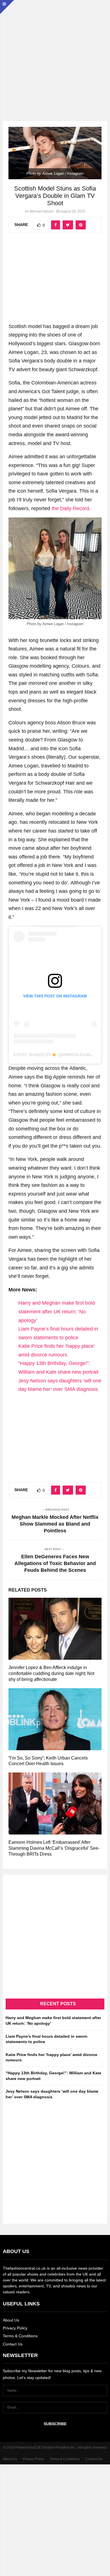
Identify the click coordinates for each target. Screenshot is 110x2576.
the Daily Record (70, 508)
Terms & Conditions (20, 2336)
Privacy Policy (15, 2328)
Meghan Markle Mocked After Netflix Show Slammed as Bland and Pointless (55, 1524)
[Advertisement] (55, 55)
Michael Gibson (42, 211)
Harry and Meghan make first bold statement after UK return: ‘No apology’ (57, 1312)
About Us (11, 2320)
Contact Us (13, 2344)
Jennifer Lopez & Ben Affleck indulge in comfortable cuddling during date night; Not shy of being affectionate (51, 1673)
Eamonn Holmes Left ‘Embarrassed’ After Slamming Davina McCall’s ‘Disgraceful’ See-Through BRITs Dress (54, 1848)
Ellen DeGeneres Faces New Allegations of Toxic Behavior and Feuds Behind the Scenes (55, 1563)
